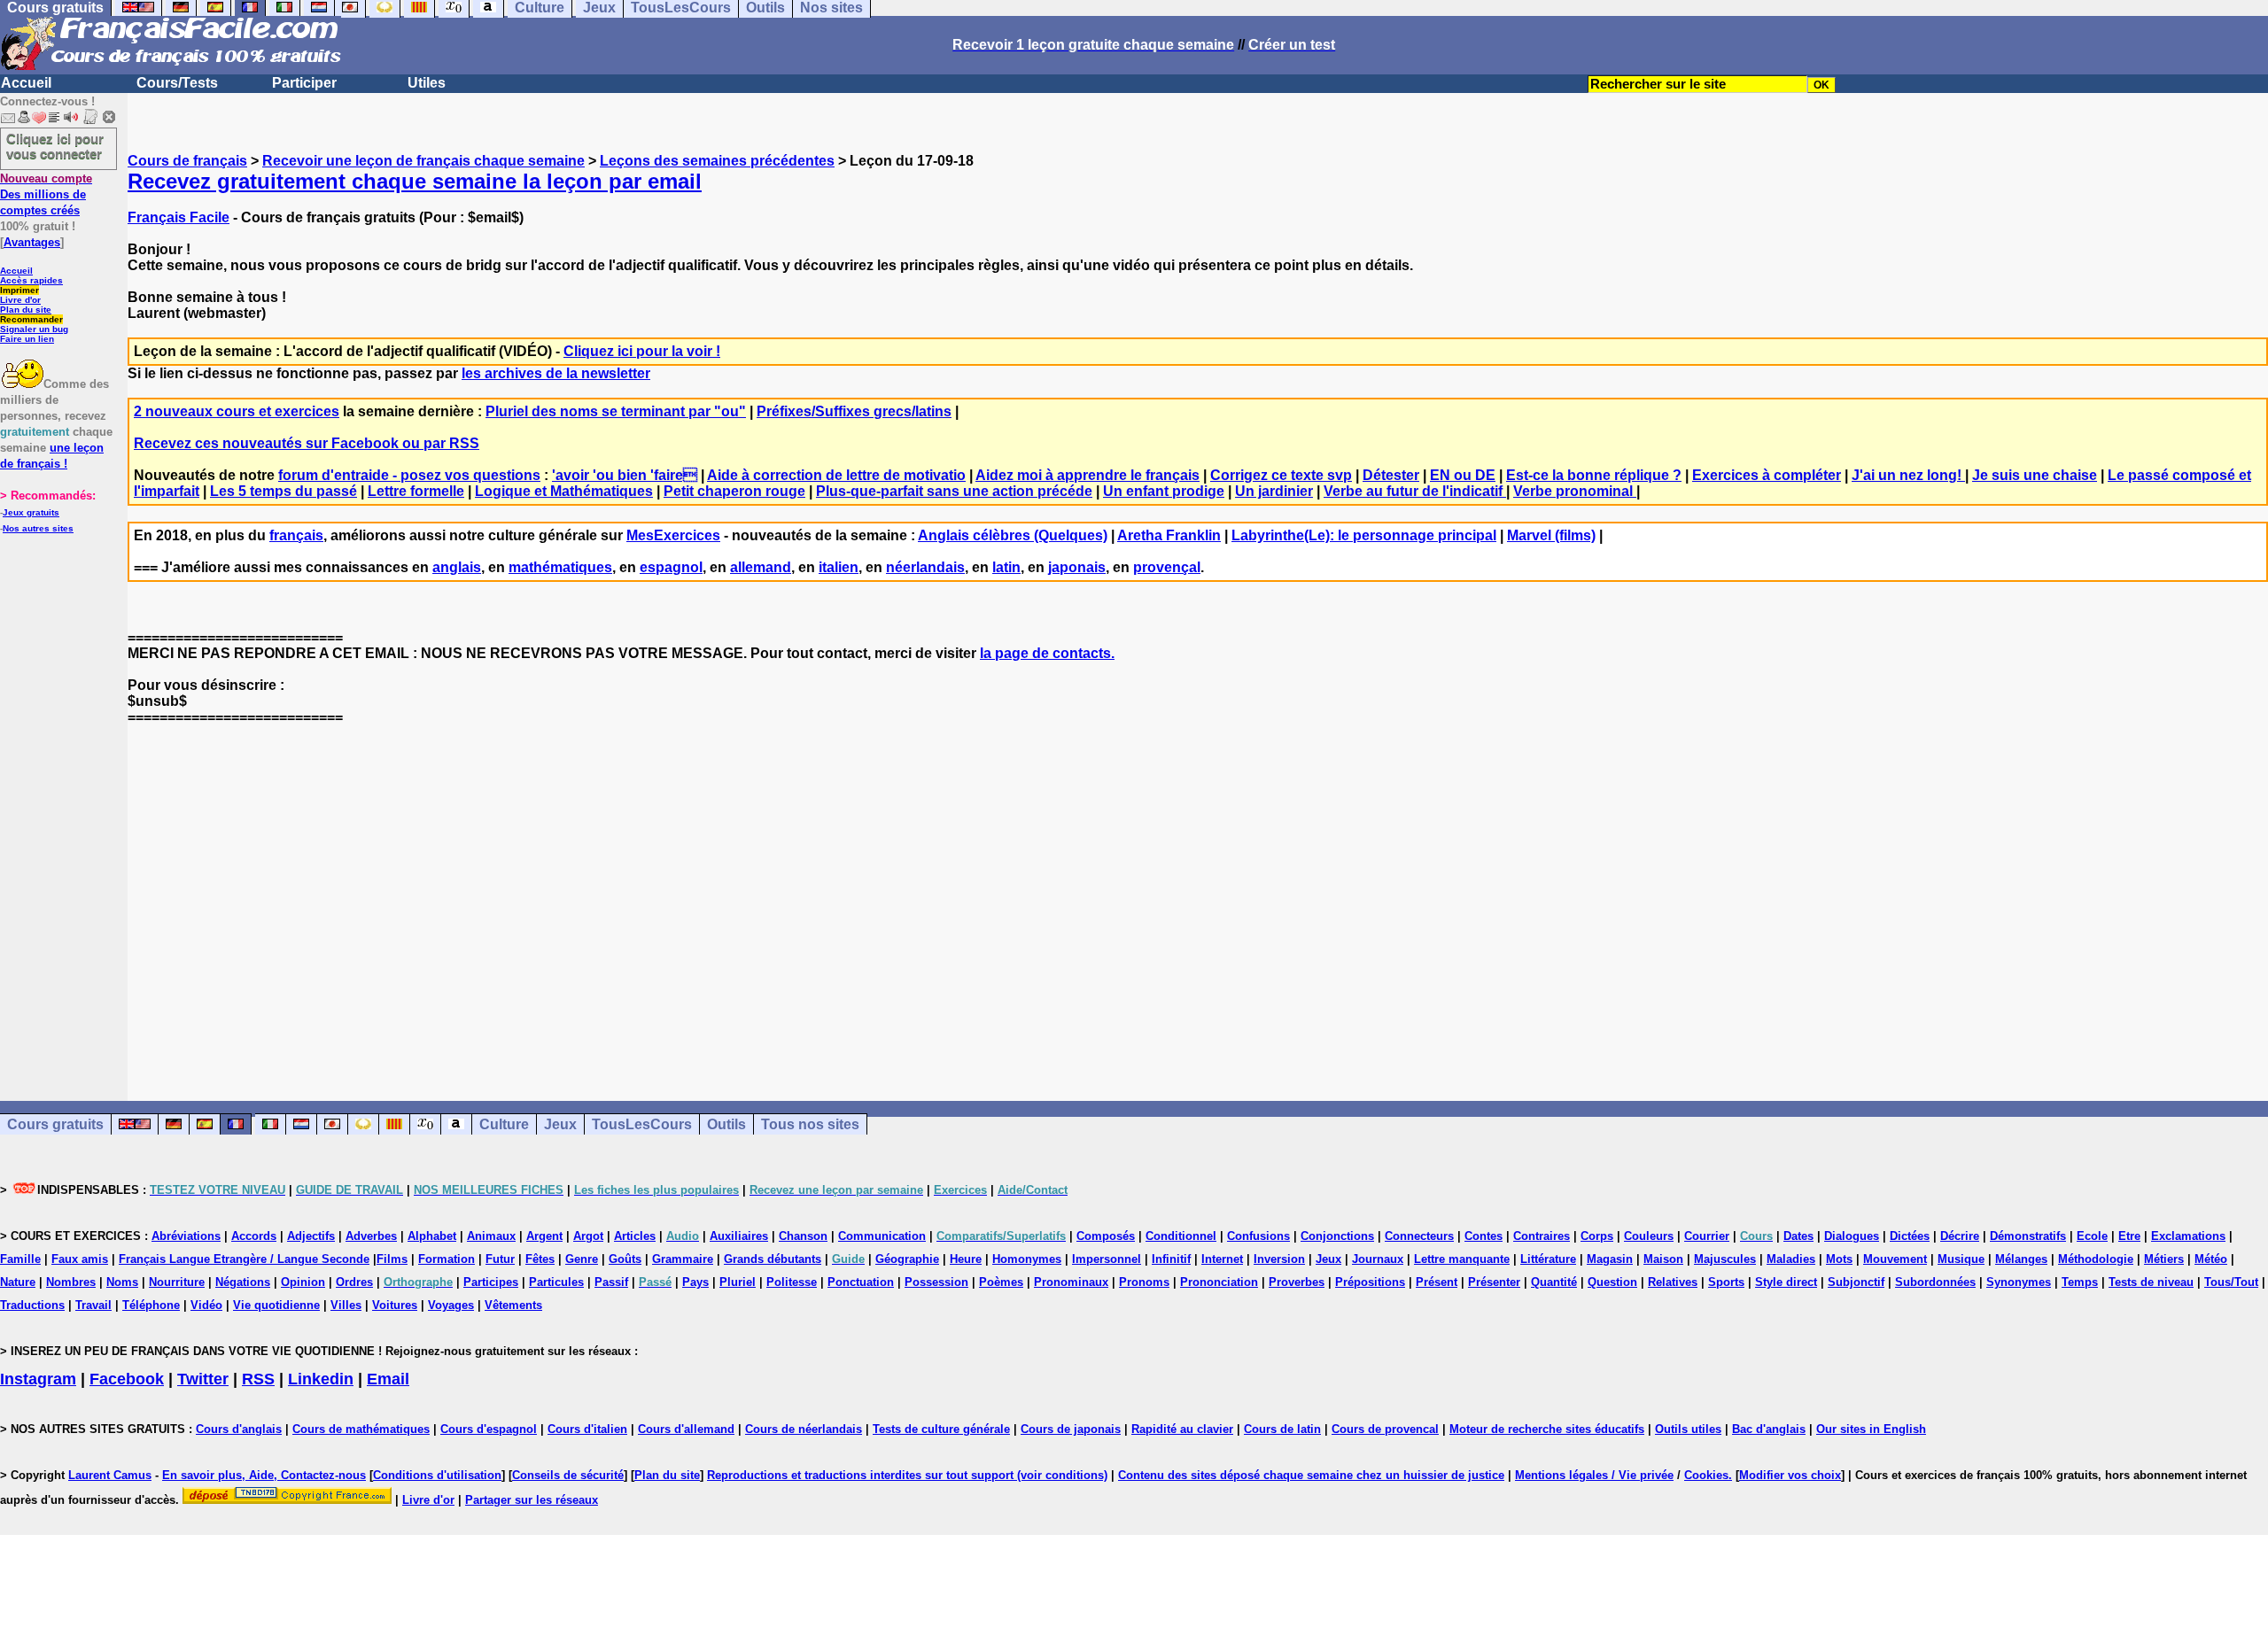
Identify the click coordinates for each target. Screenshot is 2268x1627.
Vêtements (513, 1305)
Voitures (395, 1305)
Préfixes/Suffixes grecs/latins (854, 411)
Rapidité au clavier (1182, 1429)
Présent (1437, 1282)
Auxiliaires (739, 1236)
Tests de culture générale (941, 1429)
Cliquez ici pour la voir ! (642, 351)
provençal (1167, 567)
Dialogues (1852, 1236)
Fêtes (540, 1259)
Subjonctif (1856, 1282)
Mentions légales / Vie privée (1594, 1475)
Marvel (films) (1551, 535)
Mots (1839, 1259)
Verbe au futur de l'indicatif (1415, 491)
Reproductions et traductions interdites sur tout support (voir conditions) (907, 1475)
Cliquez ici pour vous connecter (55, 146)
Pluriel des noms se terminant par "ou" (616, 411)
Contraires (1542, 1236)
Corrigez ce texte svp (1281, 475)
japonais (1077, 567)
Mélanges (2021, 1259)
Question (1612, 1282)
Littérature (1548, 1259)
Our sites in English (1871, 1429)
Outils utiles (1688, 1429)
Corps (1597, 1236)
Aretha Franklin (1169, 535)
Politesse (792, 1282)
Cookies (1706, 1475)
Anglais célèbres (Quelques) (1013, 535)
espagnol (671, 567)
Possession (936, 1282)
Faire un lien (27, 339)
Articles (635, 1236)
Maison (1663, 1259)
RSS (258, 1379)
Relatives (1673, 1282)
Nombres (71, 1282)
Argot (588, 1236)
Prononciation (1219, 1282)
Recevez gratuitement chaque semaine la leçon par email (415, 181)
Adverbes (371, 1236)
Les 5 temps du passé (283, 491)
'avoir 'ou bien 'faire (625, 475)
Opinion (303, 1282)
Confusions (1258, 1236)
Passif (611, 1282)
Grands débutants (773, 1259)
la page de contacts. (1047, 653)
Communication (882, 1236)
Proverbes (1297, 1282)
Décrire (1960, 1236)
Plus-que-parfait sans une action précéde (954, 491)
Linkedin (321, 1379)
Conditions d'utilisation (437, 1475)
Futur (500, 1259)
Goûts (625, 1259)
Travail (93, 1305)
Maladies (1791, 1259)
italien (839, 567)
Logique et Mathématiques (564, 491)
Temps (2080, 1282)
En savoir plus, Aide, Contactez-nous (264, 1475)
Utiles (427, 83)
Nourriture (177, 1282)
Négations (243, 1282)
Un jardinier (1274, 491)
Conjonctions (1337, 1236)
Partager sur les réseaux (532, 1500)
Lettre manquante (1462, 1259)
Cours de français (187, 161)
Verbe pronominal (1575, 491)
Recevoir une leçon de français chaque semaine (423, 161)
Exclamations (2188, 1236)
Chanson (803, 1236)
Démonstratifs (2028, 1236)
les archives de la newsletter (556, 373)
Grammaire (683, 1259)
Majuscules (1725, 1259)
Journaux (1378, 1259)
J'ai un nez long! (1908, 475)
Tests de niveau (2151, 1282)
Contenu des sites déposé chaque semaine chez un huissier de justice (1311, 1475)
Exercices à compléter (1767, 475)
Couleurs (1649, 1236)
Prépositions (1370, 1282)
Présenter (1494, 1282)
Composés (1106, 1236)
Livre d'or (20, 300)
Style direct (1786, 1282)
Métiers (2164, 1259)
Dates (1798, 1236)
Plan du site (26, 310)
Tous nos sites (810, 1124)
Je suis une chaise (2035, 475)
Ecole (2092, 1236)
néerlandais (925, 567)
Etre (2129, 1236)
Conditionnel (1181, 1236)
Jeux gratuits (31, 512)
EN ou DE (1463, 475)
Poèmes (1001, 1282)
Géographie (907, 1259)
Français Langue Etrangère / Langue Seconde (244, 1259)
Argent (544, 1236)
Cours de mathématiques (361, 1429)
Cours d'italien (587, 1429)
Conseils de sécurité (568, 1475)
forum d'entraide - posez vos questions (409, 475)
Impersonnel (1107, 1259)
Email (388, 1379)
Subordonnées (1935, 1282)
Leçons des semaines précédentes (717, 161)
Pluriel (738, 1282)
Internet (1222, 1259)
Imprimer (19, 290)
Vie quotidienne (276, 1305)
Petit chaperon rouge (734, 491)
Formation (447, 1259)
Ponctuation (861, 1282)
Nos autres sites (38, 528)
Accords (254, 1236)
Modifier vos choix (1790, 1475)
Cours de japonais (1071, 1429)
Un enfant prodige (1164, 491)
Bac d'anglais (1769, 1429)
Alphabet (432, 1236)
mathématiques (560, 567)
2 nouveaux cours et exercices (237, 411)
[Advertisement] (1198, 897)
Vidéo (206, 1305)
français (296, 535)
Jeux (560, 1124)
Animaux (491, 1236)
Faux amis (80, 1259)
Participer (304, 83)
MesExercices (673, 535)
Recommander (31, 319)
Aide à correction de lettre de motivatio (836, 475)
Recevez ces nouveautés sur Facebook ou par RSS (307, 443)
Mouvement (1895, 1259)
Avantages (32, 242)
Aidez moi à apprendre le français (1087, 475)
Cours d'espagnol (489, 1429)
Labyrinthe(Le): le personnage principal (1364, 535)
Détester (1391, 475)
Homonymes (1027, 1259)
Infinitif (1171, 1259)
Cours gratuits (55, 1124)
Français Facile (179, 217)
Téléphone (151, 1305)
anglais (457, 567)
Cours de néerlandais (804, 1429)
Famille (20, 1259)
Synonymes (2019, 1282)
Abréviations (186, 1236)
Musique (1961, 1259)
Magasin (1610, 1259)
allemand (761, 567)
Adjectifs (311, 1236)
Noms (122, 1282)
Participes (491, 1282)
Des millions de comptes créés (46, 194)
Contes (1484, 1236)
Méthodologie (2096, 1259)
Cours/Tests (177, 83)
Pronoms (1144, 1282)
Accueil (26, 83)
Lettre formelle (416, 491)
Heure (966, 1259)
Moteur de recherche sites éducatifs (1547, 1429)
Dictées (1910, 1236)
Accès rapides (31, 280)
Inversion (1279, 1259)
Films (392, 1259)
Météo (2211, 1259)
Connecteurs (1419, 1236)
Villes (346, 1305)
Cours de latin (1282, 1429)
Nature (18, 1282)
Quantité (1554, 1282)
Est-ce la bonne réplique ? (1594, 475)
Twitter (203, 1379)
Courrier (1707, 1236)
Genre (582, 1259)
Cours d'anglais (239, 1429)
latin (1006, 567)
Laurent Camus (110, 1475)
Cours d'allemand (686, 1429)
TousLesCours (642, 1124)
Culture (504, 1124)
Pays (695, 1282)
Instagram (38, 1379)
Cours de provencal (1385, 1429)
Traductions (32, 1305)
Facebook (127, 1379)
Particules (556, 1282)
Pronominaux (1071, 1282)
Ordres (354, 1282)
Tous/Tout (2231, 1282)
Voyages (451, 1305)
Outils (726, 1124)
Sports (1726, 1282)
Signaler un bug (34, 329)
